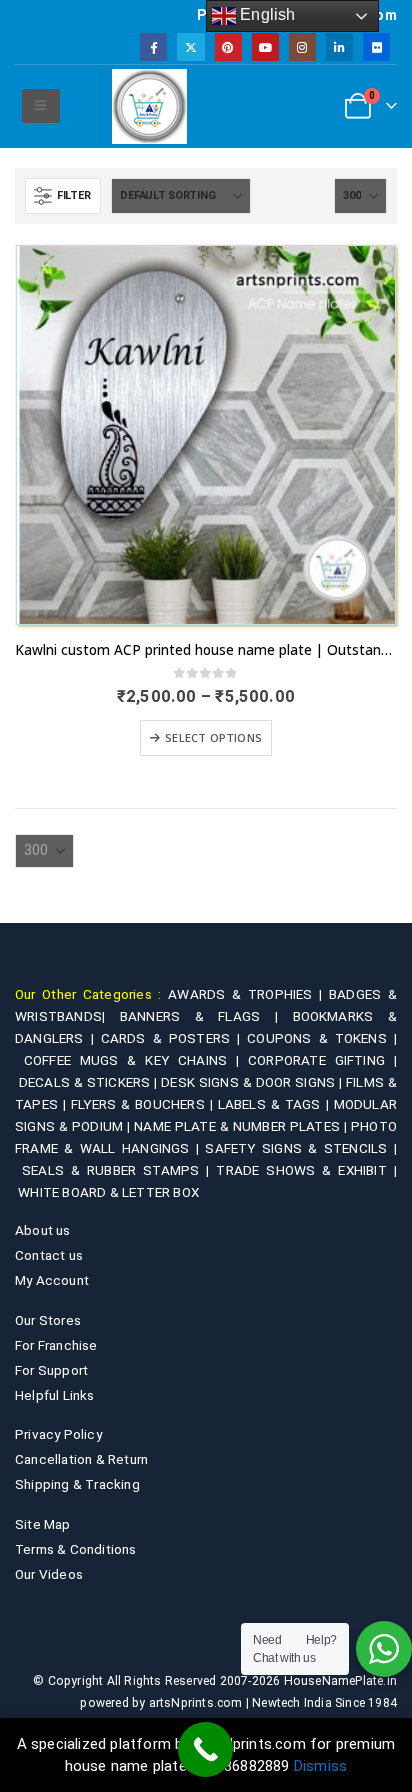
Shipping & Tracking (77, 1484)
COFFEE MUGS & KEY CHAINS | (136, 1060)
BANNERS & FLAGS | (206, 1016)
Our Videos (49, 1574)
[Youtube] (265, 46)
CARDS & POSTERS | (174, 1038)
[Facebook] (153, 46)
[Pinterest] (228, 46)
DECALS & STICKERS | (90, 1082)
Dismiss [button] (320, 1766)
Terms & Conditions (76, 1549)
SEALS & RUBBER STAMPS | (119, 1170)
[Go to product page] (206, 435)
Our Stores (48, 1320)
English (266, 14)
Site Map (43, 1524)
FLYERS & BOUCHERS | (144, 1104)
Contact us (49, 1255)
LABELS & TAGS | (276, 1104)
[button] (40, 106)
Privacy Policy (58, 1434)
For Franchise (56, 1345)
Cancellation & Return (81, 1459)
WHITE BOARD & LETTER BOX (108, 1192)
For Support (51, 1370)
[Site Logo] (149, 106)
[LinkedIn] (339, 46)
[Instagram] (302, 46)
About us (43, 1230)
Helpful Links (55, 1395)
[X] (190, 46)
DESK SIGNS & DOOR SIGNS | (253, 1082)
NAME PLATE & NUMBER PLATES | (242, 1126)
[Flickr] (376, 46)
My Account (52, 1280)
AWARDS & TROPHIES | (245, 994)
